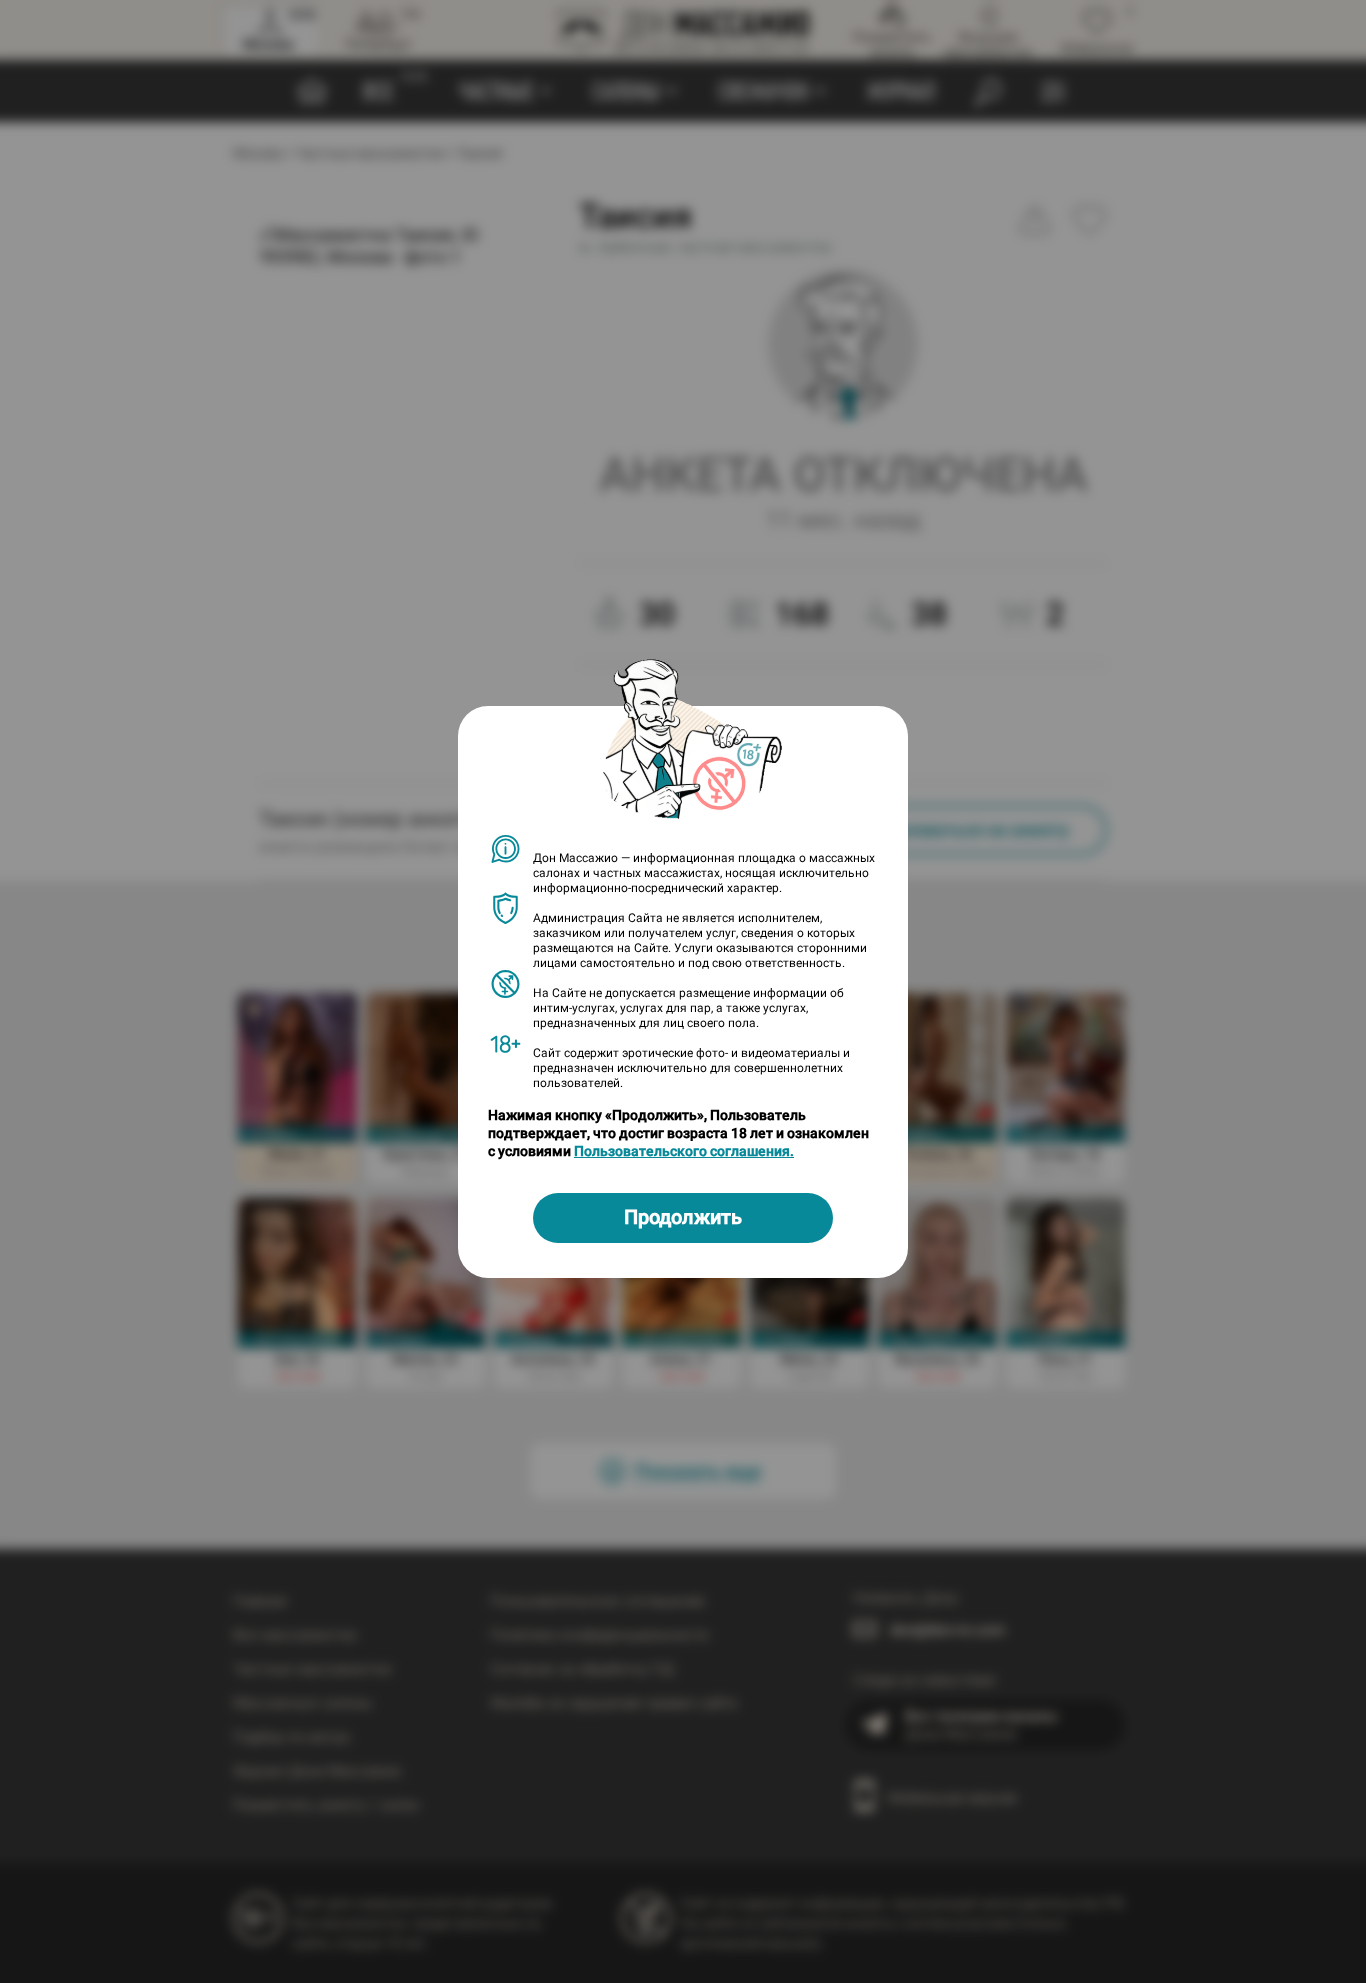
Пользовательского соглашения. (684, 1151)
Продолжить (683, 1217)
